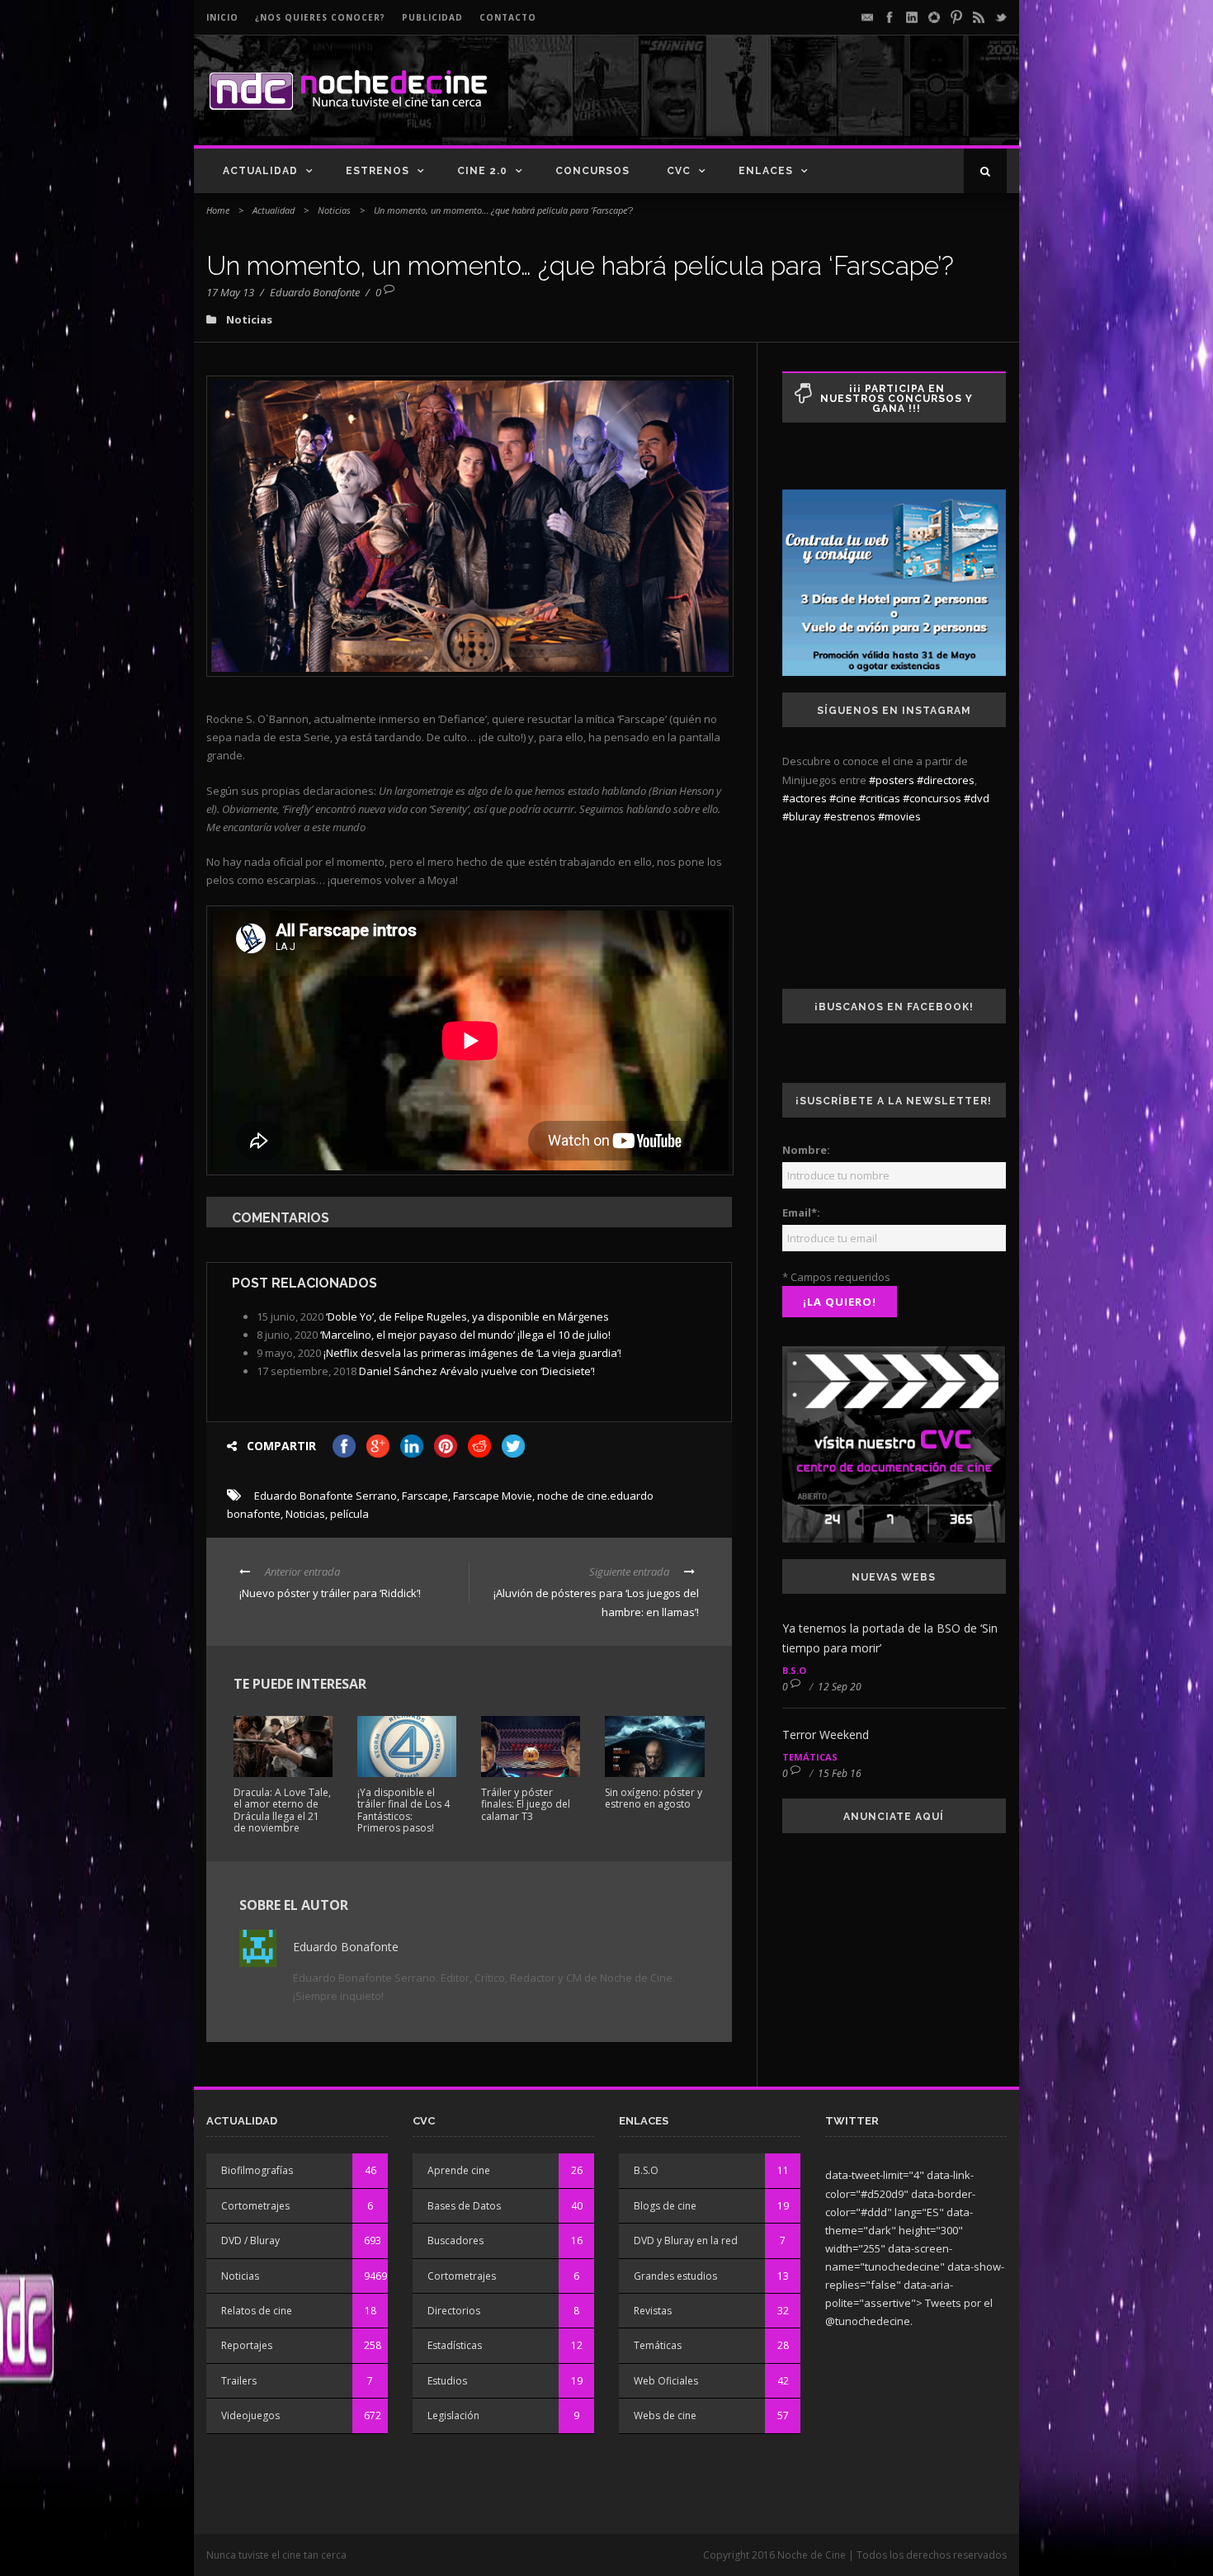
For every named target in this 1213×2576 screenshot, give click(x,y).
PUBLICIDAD (432, 17)
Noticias (334, 210)
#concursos (932, 798)
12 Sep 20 (840, 1687)
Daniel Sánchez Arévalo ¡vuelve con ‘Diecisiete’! (477, 1371)
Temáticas (810, 1757)
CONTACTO (508, 17)
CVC (679, 171)
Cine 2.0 (482, 171)
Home (218, 210)
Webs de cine (665, 2415)
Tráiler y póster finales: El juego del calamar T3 (526, 1804)
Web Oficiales (666, 2381)
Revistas (653, 2311)
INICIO (222, 17)
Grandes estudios (675, 2276)
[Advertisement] (814, 104)
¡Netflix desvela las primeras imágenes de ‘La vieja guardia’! (472, 1353)
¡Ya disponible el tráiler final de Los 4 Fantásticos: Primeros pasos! (404, 1810)
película (349, 1514)
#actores (805, 798)
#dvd (977, 798)
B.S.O (794, 1670)
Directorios (454, 2311)
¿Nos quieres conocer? (320, 17)
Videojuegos (250, 2415)
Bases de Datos (464, 2206)
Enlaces (766, 171)
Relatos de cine (257, 2311)
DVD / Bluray (250, 2240)
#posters (892, 780)
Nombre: (806, 1150)
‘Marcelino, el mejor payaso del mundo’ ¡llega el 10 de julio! (465, 1335)
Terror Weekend (826, 1735)
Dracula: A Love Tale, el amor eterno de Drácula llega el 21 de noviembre (282, 1810)
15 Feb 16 (840, 1773)
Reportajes (247, 2345)
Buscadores (455, 2240)
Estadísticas (455, 2345)
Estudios (447, 2381)
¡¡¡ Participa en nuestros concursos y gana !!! (897, 399)
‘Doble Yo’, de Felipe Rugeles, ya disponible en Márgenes (467, 1316)
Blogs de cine (665, 2206)
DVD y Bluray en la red (686, 2240)
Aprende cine (459, 2170)
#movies (899, 816)
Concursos (592, 171)
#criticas (880, 798)
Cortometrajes (255, 2206)
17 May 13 (230, 292)
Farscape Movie (493, 1496)
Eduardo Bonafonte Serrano (326, 1496)
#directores (946, 780)
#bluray (802, 816)
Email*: (801, 1212)
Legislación (453, 2415)
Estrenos (378, 171)
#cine (843, 798)
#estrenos (850, 816)
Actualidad (260, 171)
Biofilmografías (257, 2170)
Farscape (425, 1496)
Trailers (239, 2381)
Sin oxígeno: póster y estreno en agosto (654, 1798)
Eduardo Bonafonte (315, 292)
